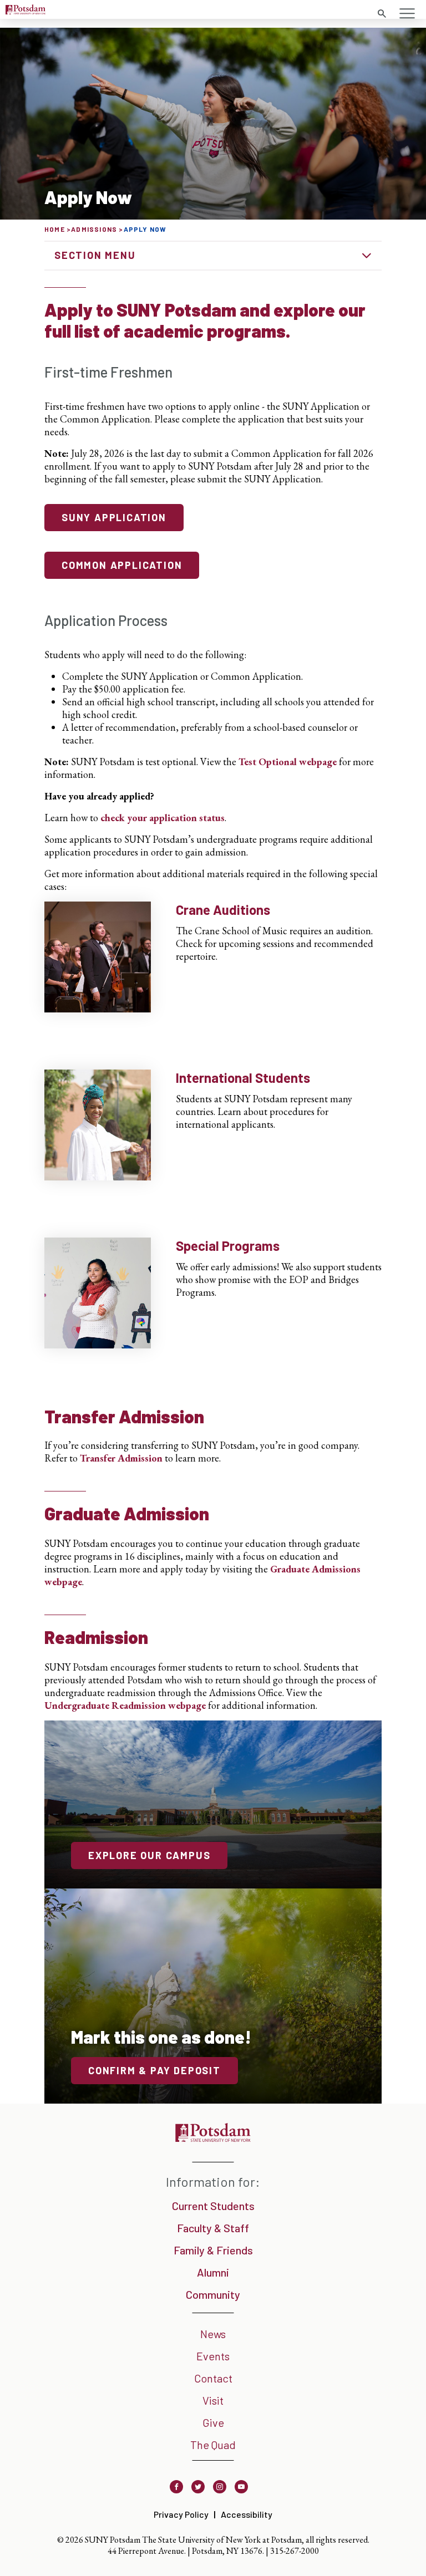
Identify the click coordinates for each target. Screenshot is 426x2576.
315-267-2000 (295, 2551)
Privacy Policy (181, 2514)
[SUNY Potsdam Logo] (26, 11)
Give (213, 2422)
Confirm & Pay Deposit (154, 2070)
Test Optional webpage (288, 762)
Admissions (94, 229)
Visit (213, 2400)
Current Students (213, 2206)
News (213, 2334)
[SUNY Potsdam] (213, 2138)
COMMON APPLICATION (122, 565)
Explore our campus (149, 1855)
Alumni (213, 2272)
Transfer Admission (121, 1458)
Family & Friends (213, 2250)
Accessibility (247, 2514)
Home (55, 229)
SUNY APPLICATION (114, 517)
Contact (213, 2378)
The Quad (213, 2445)
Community (213, 2294)
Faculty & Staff (213, 2228)
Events (213, 2356)
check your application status (163, 818)
